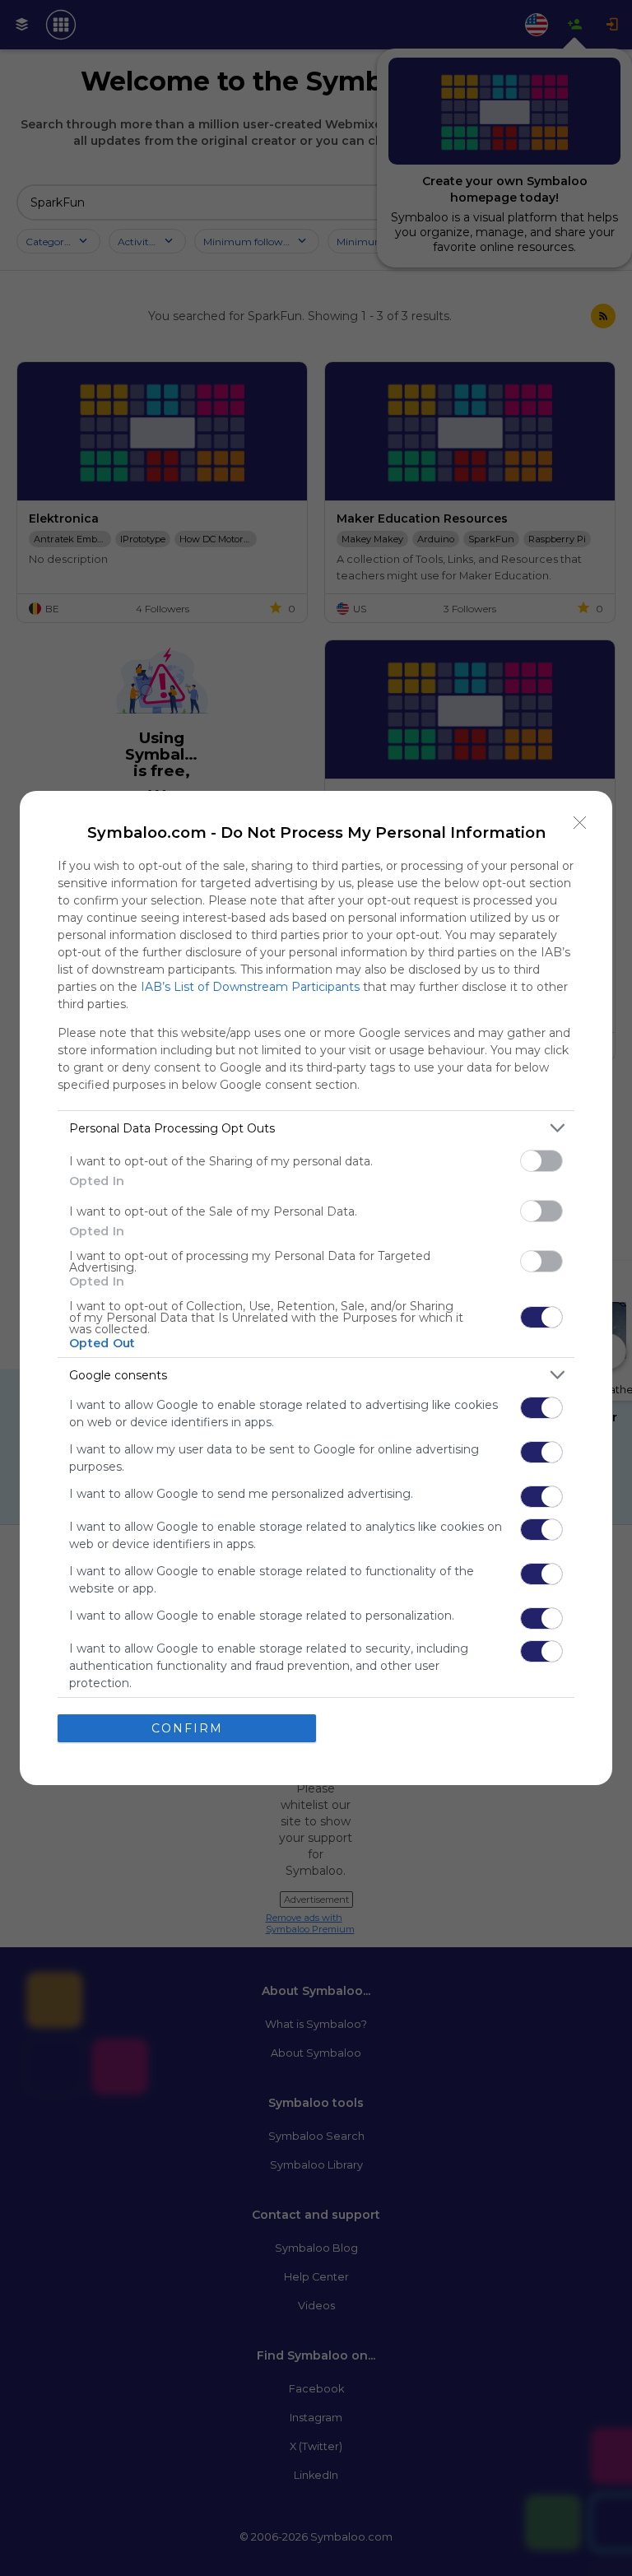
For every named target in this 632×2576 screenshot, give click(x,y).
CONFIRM (187, 1728)
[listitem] (316, 1128)
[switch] (541, 1161)
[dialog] (316, 1288)
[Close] (580, 823)
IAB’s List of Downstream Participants (250, 987)
